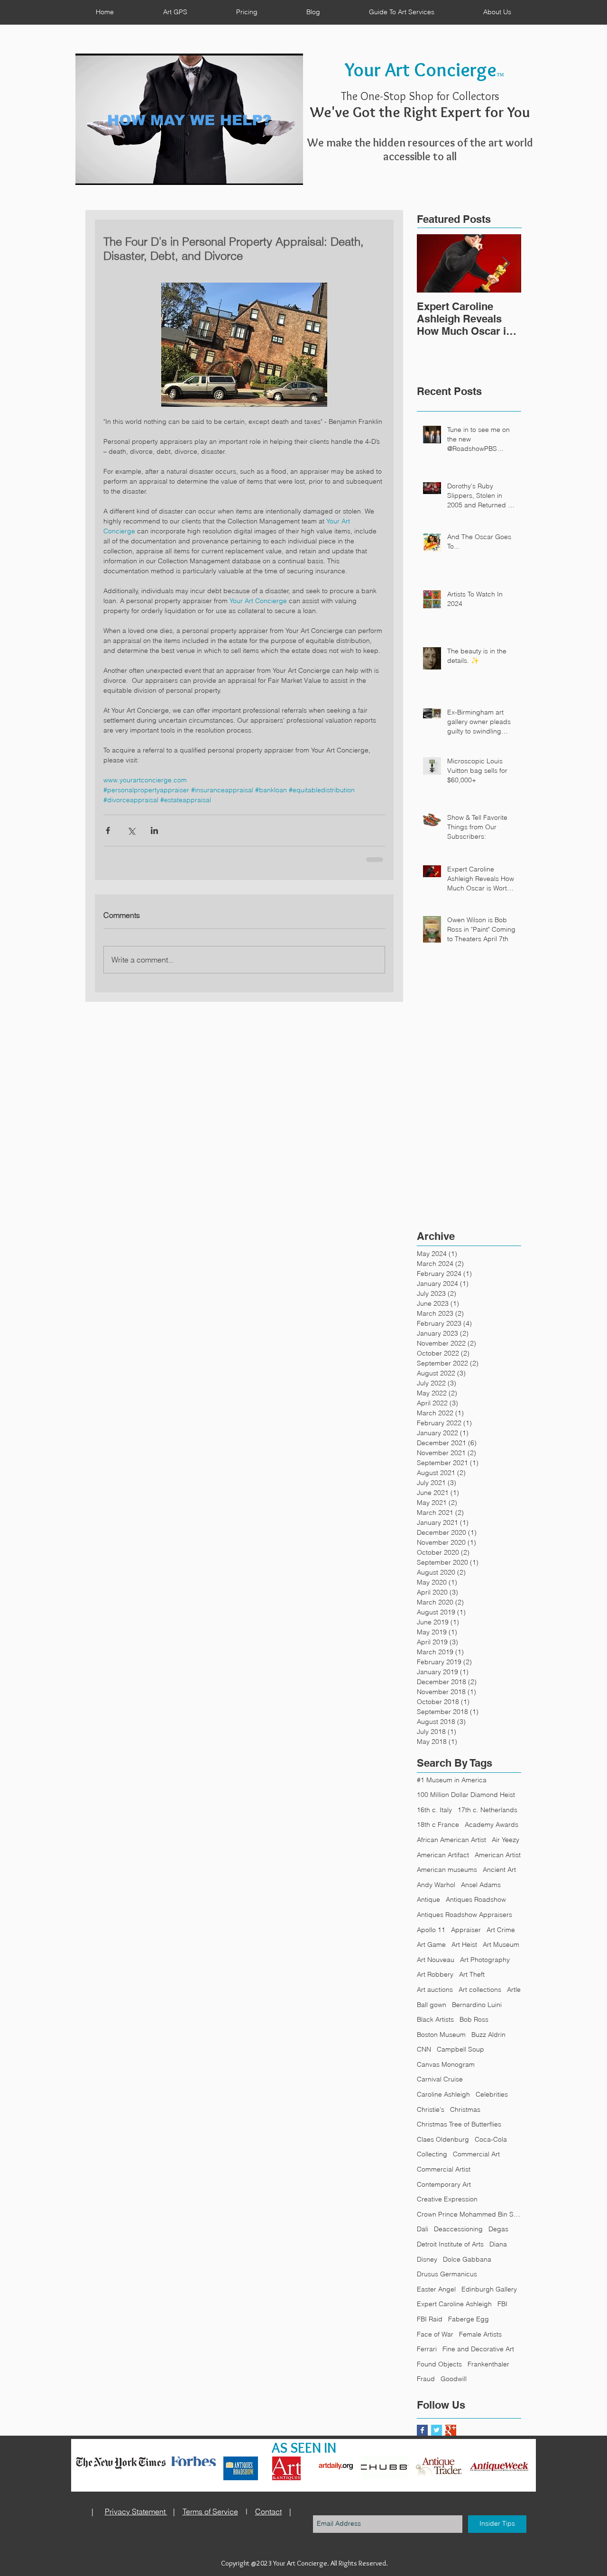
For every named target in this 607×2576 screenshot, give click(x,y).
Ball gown (432, 2005)
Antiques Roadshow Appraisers (464, 1915)
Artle (514, 1989)
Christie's (431, 2109)
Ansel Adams (481, 1885)
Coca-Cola (491, 2139)
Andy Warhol (436, 1885)
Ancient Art (499, 1870)
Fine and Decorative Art (478, 2349)
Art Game (431, 1944)
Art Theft (472, 1974)
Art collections (480, 1989)
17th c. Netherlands (487, 1810)
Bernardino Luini (477, 2005)
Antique (428, 1899)
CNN (424, 2049)
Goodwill (454, 2379)
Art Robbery (435, 1974)
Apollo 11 (431, 1930)
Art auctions (435, 1989)
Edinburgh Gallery (489, 2289)
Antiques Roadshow (476, 1899)
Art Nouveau (436, 1960)
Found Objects (439, 2364)
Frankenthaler (488, 2364)
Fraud (426, 2379)
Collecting (432, 2154)
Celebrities (492, 2094)
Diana (498, 2244)
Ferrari (427, 2349)
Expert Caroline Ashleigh (454, 2304)
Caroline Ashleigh (443, 2094)
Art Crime (501, 1930)
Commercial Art (476, 2154)
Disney (427, 2259)
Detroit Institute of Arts (450, 2244)
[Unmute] (104, 172)
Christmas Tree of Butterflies (459, 2124)
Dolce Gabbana (467, 2259)
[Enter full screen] (290, 172)
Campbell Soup (460, 2049)
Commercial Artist (444, 2169)
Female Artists (480, 2334)
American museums (447, 1870)
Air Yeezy (506, 1840)
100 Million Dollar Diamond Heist (466, 1795)
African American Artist (451, 1840)
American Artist (498, 1855)
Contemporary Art (444, 2184)
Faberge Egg (469, 2319)
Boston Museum (441, 2035)
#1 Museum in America (452, 1780)
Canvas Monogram (446, 2064)
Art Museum (501, 1944)
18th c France (438, 1824)
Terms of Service (210, 2512)
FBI (502, 2304)
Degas (498, 2229)
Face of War (435, 2334)
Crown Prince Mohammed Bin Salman (469, 2214)
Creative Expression (447, 2199)
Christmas (465, 2109)
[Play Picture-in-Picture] (274, 172)
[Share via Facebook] (108, 830)
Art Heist (464, 1944)
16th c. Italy (434, 1810)
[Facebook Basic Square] (422, 2430)
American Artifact (443, 1855)
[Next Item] (506, 263)
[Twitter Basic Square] (437, 2430)
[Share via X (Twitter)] (131, 830)
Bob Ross (474, 2019)
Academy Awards (492, 1824)
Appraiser (466, 1930)
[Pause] (88, 172)
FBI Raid (430, 2319)
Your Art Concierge (421, 69)
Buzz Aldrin (488, 2035)
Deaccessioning (458, 2229)
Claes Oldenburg (443, 2139)
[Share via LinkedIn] (154, 830)
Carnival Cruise (440, 2079)
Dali (423, 2229)
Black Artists (435, 2019)
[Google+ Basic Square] (451, 2430)
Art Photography (485, 1960)
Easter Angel (436, 2289)
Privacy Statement (136, 2512)
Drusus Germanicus (447, 2274)
